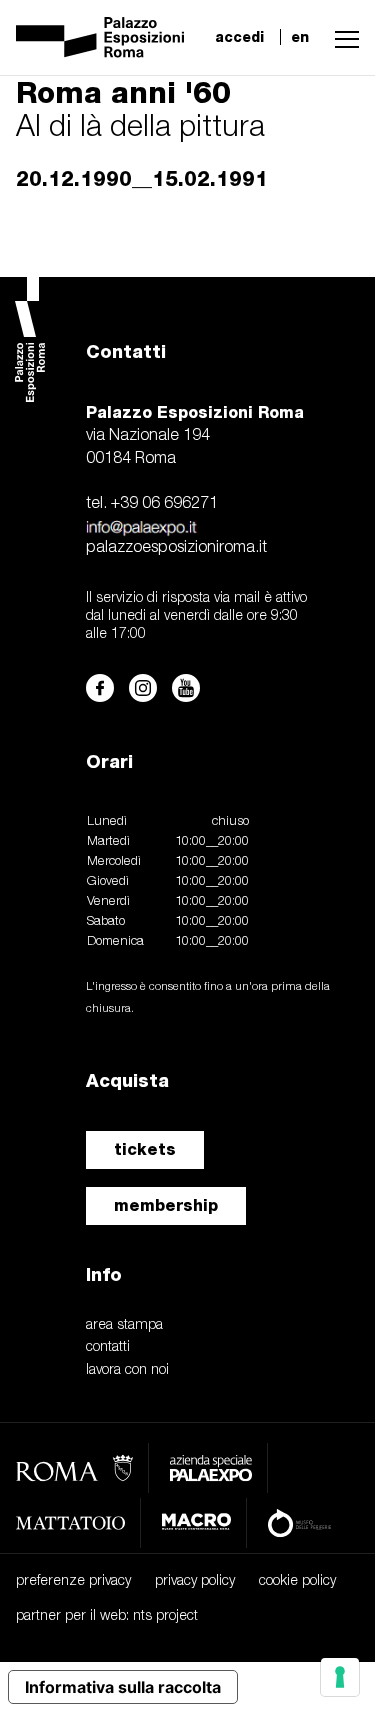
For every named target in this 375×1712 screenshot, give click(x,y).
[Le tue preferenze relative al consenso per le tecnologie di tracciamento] (340, 1677)
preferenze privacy (73, 1581)
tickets (145, 1149)
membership (166, 1205)
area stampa (124, 1325)
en (300, 37)
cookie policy (297, 1581)
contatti (108, 1347)
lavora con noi (127, 1370)
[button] (342, 37)
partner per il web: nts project (107, 1616)
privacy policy (195, 1581)
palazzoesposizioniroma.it (176, 548)
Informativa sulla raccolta (123, 1687)
